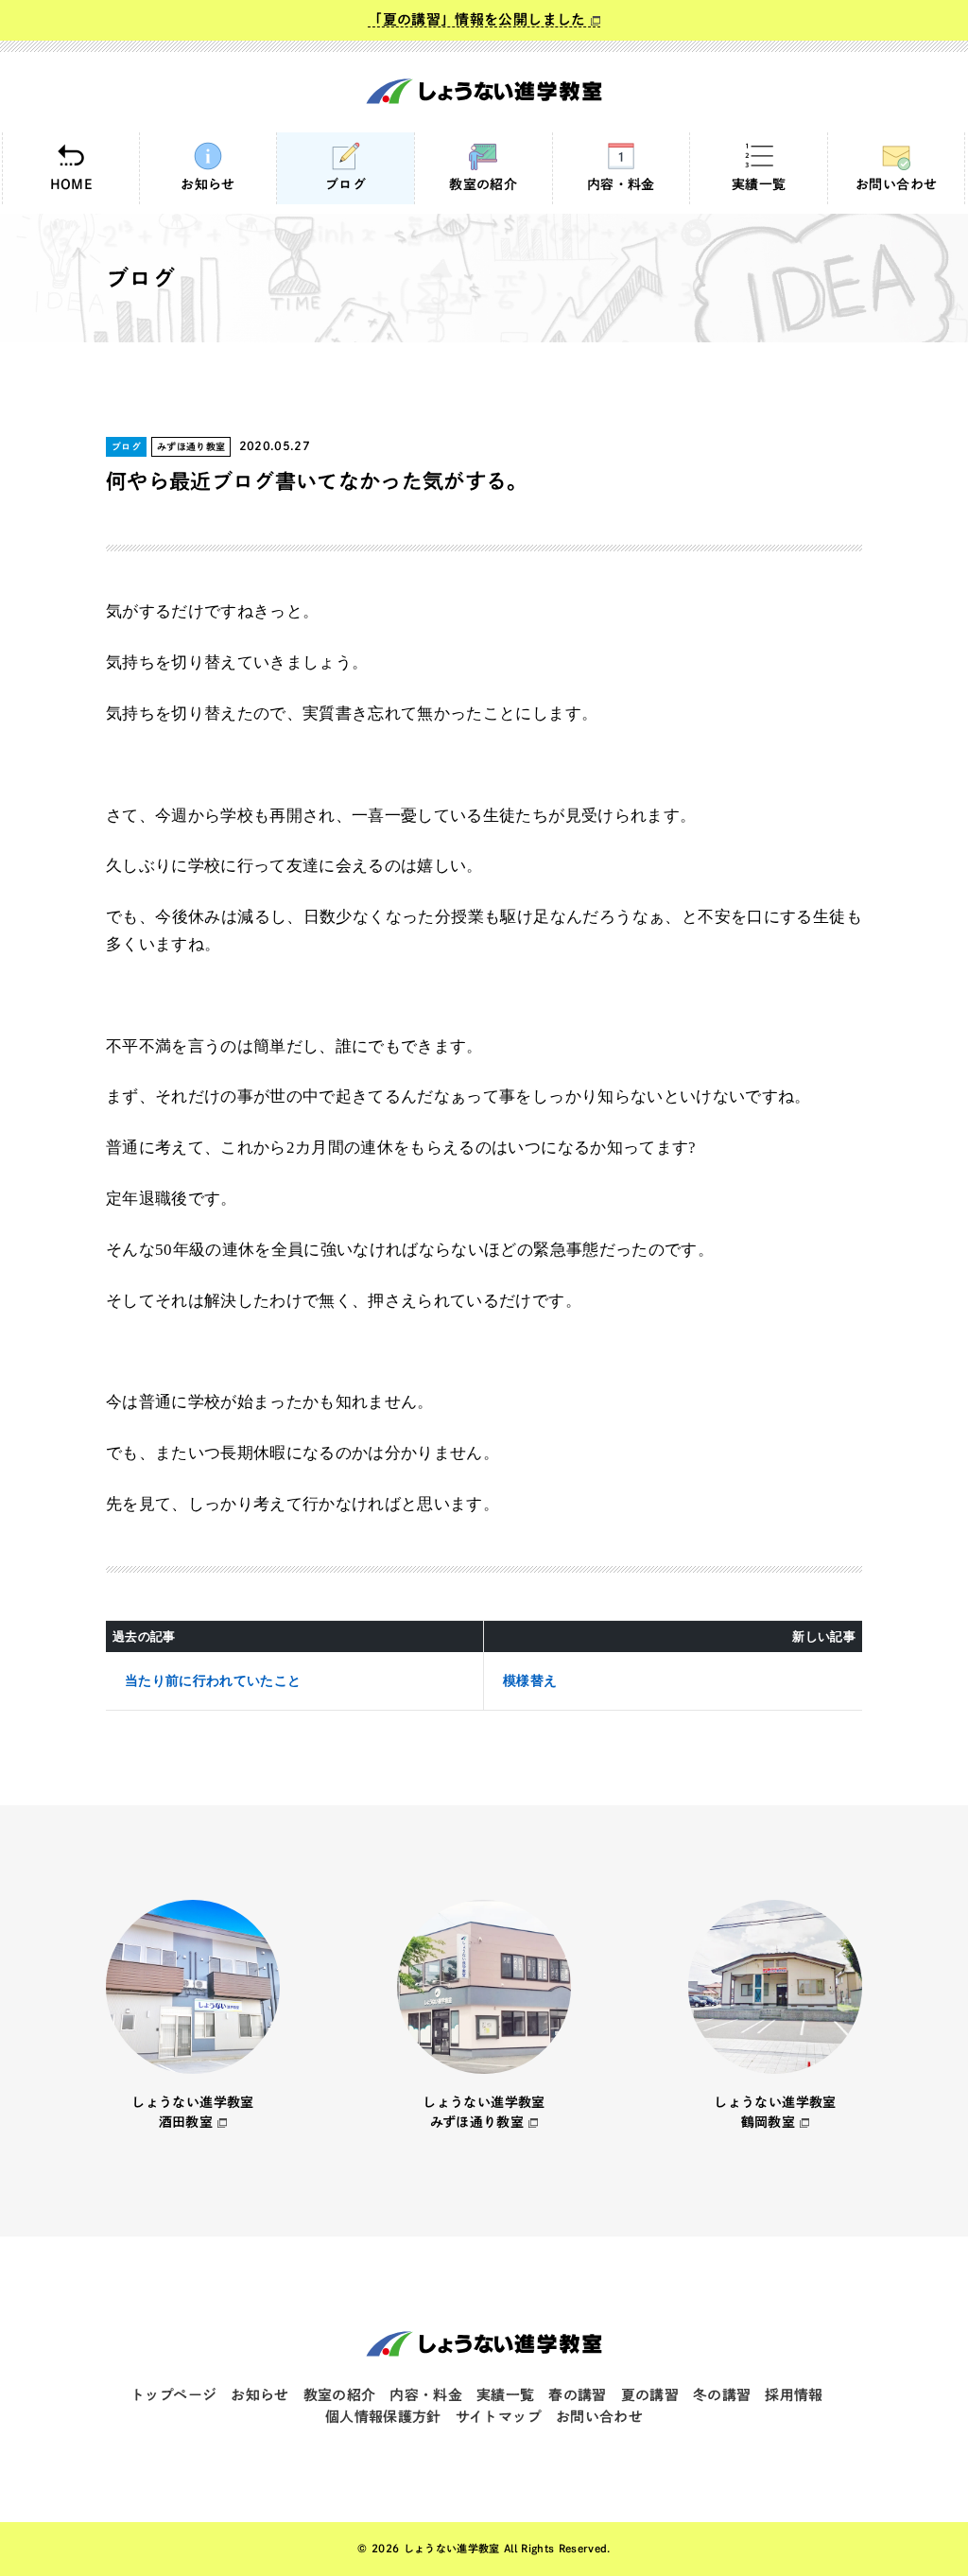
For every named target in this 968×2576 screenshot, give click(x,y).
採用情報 (794, 2395)
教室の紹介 (483, 184)
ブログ (346, 184)
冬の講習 (722, 2395)
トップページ (173, 2395)
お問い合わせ (896, 184)
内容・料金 (621, 184)
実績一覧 (759, 184)
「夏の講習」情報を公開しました (476, 19)
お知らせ (207, 184)
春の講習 (577, 2395)
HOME (71, 184)
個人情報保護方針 (383, 2417)
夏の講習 (650, 2395)
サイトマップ (499, 2417)
